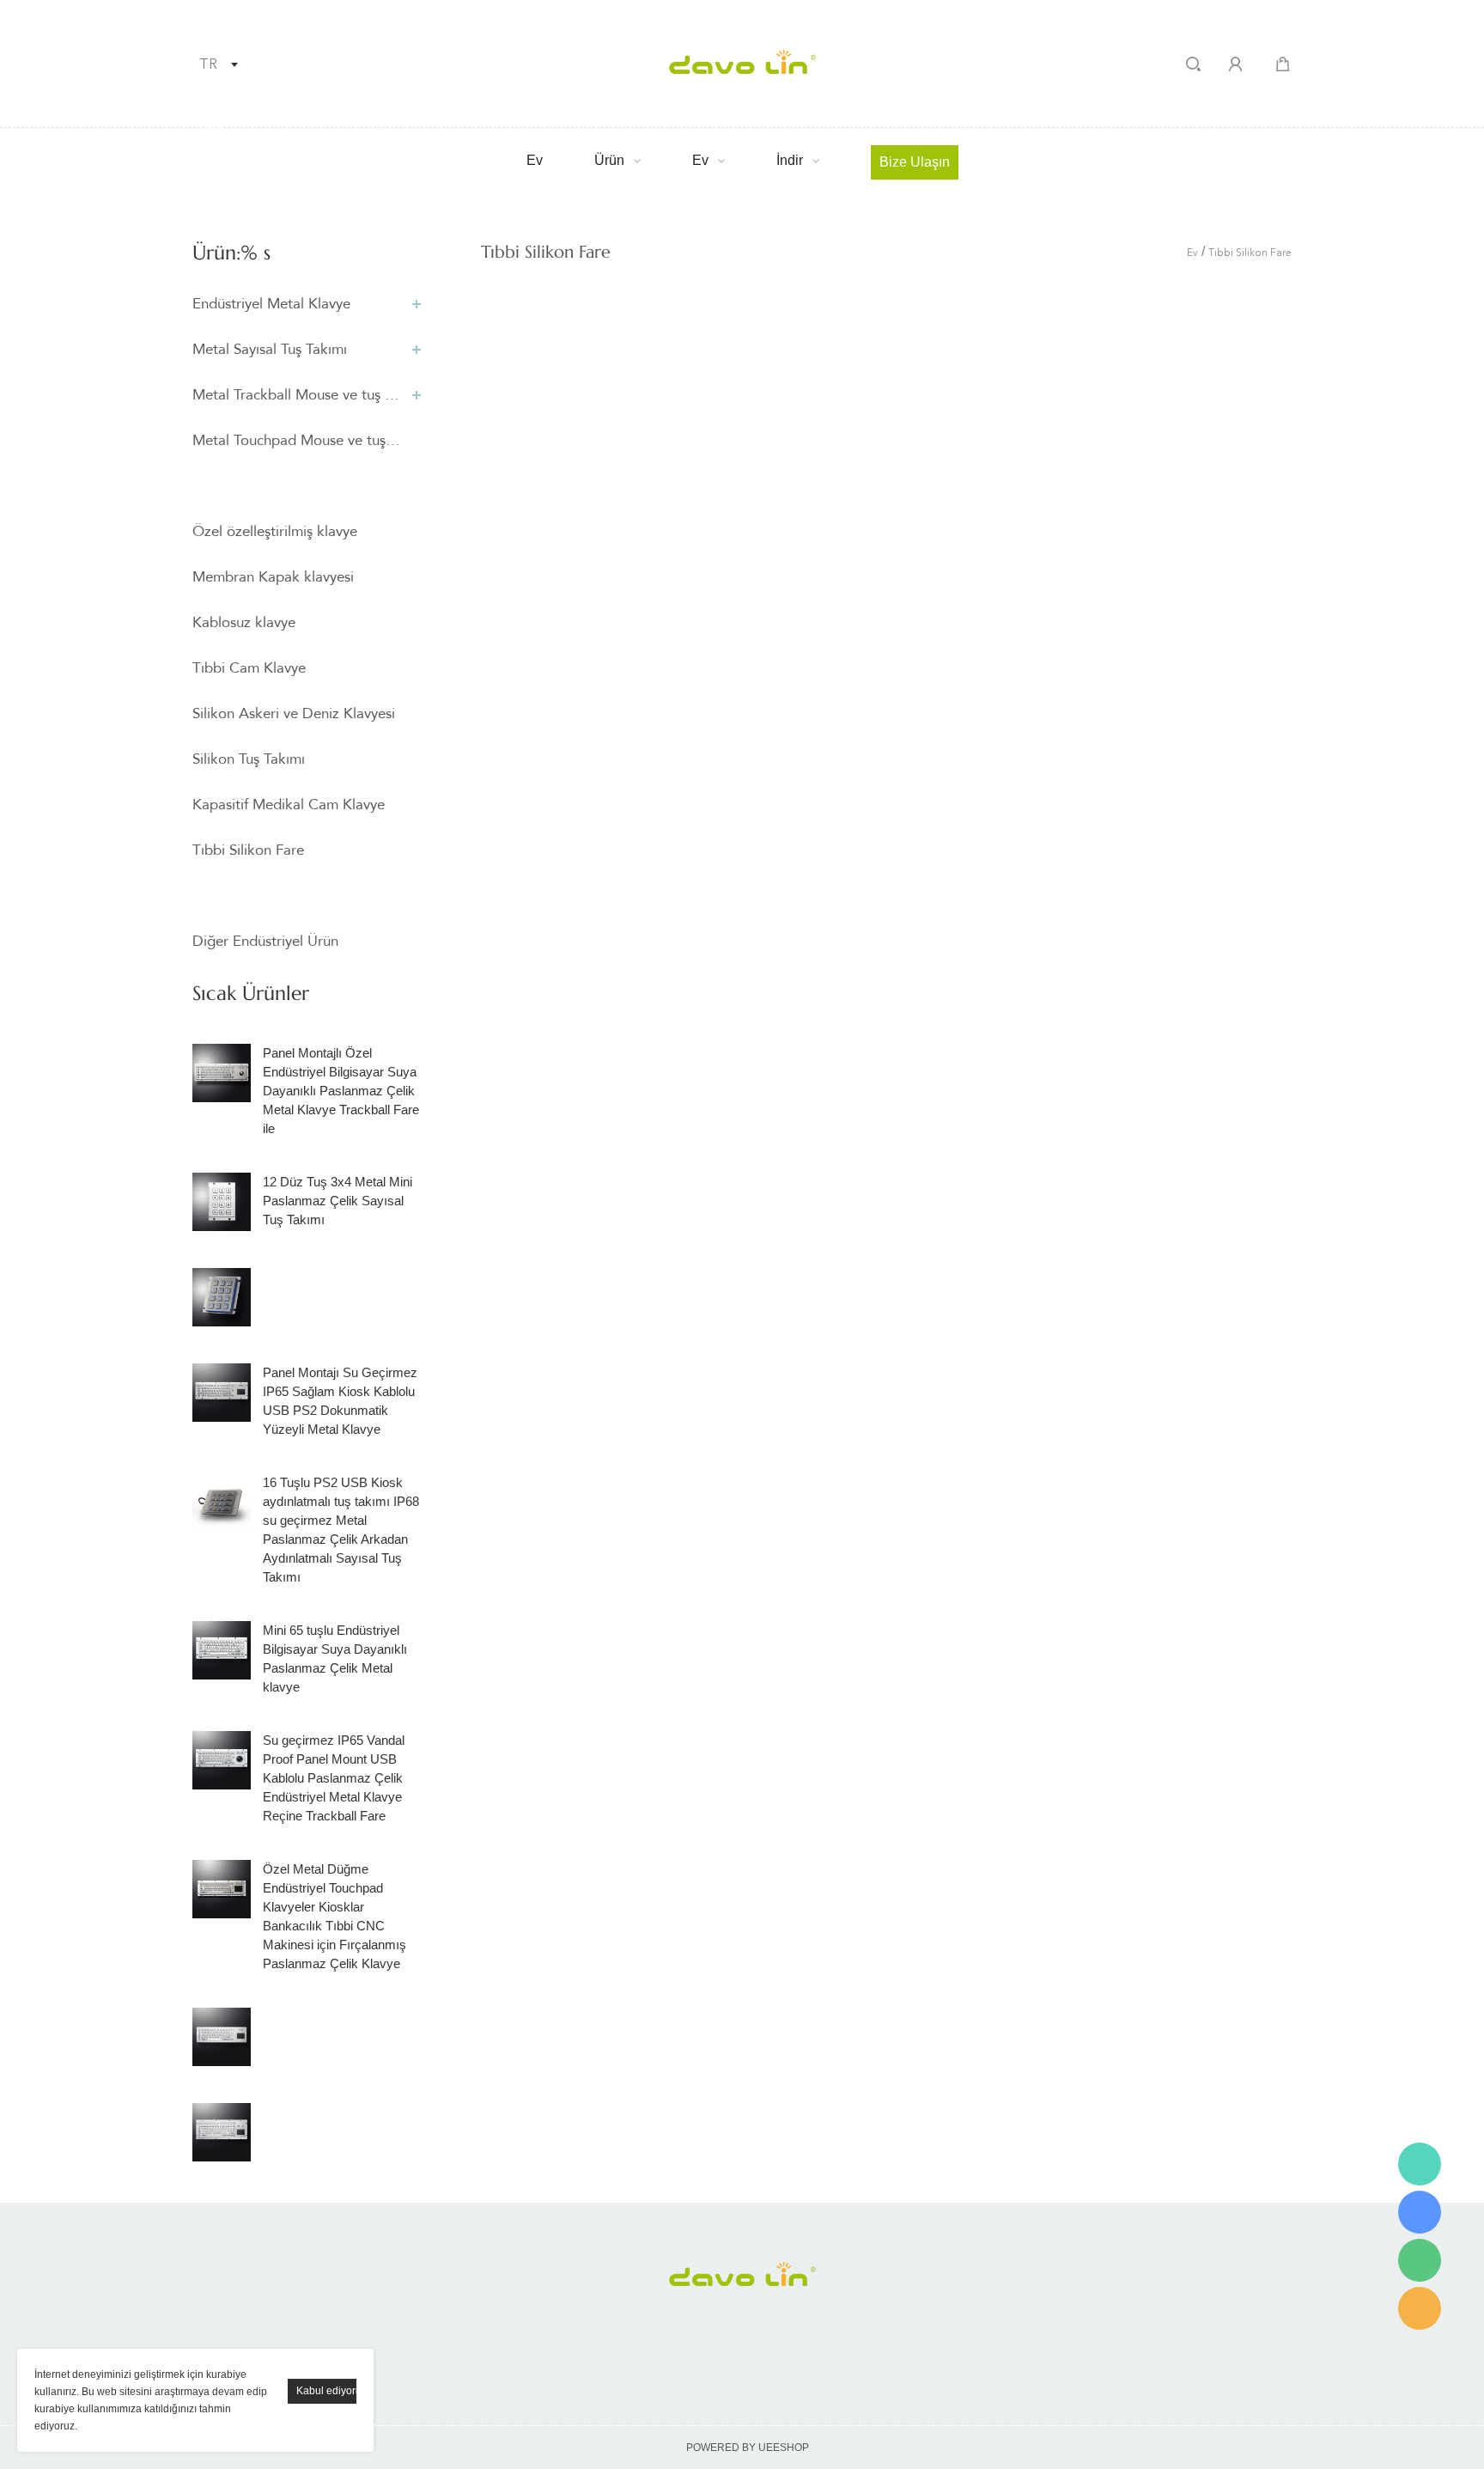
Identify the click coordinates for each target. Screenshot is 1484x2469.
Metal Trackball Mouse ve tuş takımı (298, 395)
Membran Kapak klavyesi (273, 577)
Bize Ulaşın (915, 162)
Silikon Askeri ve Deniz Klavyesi (294, 713)
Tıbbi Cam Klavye (249, 668)
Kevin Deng (1420, 2164)
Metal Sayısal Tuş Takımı (270, 349)
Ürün (609, 160)
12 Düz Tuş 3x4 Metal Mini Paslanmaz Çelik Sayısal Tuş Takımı (338, 1201)
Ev (535, 160)
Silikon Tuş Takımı (249, 759)
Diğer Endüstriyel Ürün (265, 941)
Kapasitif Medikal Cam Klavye (289, 805)
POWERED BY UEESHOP (748, 2448)
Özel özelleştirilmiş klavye (275, 531)
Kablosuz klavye (244, 622)
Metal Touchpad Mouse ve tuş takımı (298, 440)
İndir (790, 160)
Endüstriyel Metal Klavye (271, 304)
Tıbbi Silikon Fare (248, 850)
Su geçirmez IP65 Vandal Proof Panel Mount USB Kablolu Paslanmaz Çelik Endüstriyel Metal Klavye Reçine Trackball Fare (334, 1778)
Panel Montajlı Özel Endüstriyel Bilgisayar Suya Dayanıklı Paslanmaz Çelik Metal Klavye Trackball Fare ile (341, 1091)
